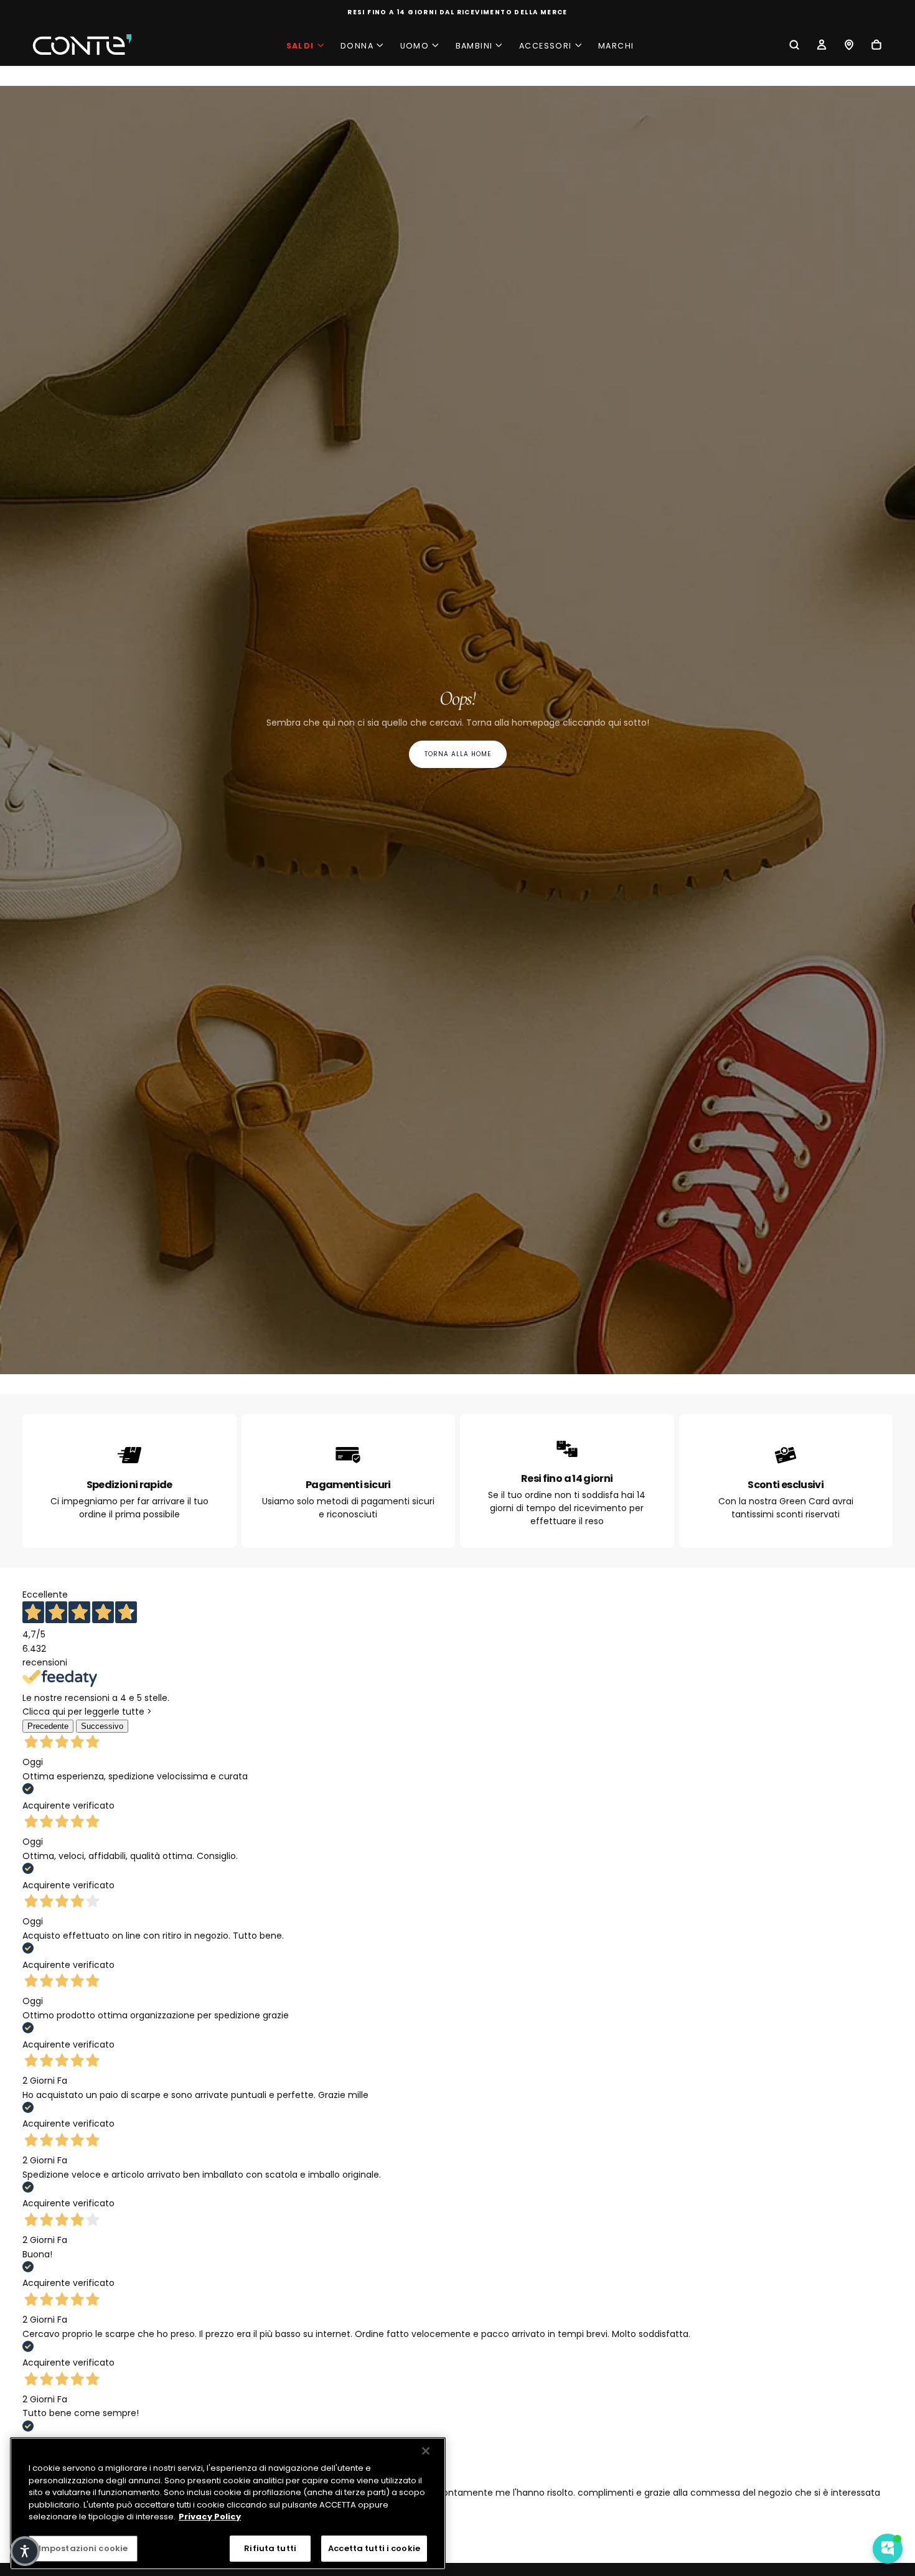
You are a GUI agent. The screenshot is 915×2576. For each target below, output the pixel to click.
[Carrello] (876, 46)
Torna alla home (458, 754)
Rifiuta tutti (270, 2548)
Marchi (616, 46)
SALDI (300, 46)
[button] (794, 46)
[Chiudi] (426, 2451)
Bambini (474, 46)
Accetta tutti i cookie (374, 2548)
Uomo (415, 46)
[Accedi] (822, 46)
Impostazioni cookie (83, 2548)
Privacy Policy (210, 2517)
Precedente (48, 1726)
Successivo (102, 1726)
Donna (357, 46)
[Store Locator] (849, 46)
